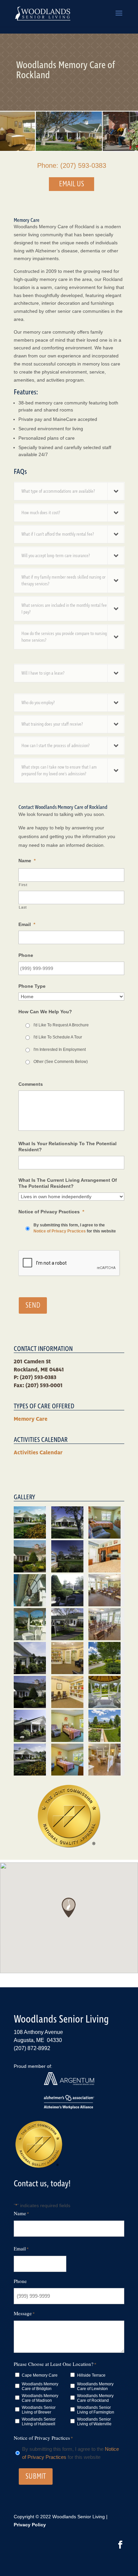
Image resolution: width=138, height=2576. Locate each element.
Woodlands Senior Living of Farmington (96, 2410)
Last (23, 907)
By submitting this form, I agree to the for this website (75, 1228)
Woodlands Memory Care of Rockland (95, 2398)
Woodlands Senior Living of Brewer (39, 2410)
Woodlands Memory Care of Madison (40, 2398)
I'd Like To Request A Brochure (61, 1025)
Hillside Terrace (91, 2375)
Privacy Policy (30, 2525)
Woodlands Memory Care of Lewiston (95, 2386)
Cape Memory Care (40, 2375)
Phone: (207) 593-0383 (72, 165)
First (23, 885)
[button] (69, 1908)
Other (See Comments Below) (61, 1062)
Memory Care (31, 1419)
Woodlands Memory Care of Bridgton (40, 2386)
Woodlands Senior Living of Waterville (94, 2422)
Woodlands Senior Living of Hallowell (39, 2422)
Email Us (72, 184)
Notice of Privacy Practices (60, 1231)
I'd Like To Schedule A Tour (58, 1037)
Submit (36, 2476)
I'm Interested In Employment (60, 1050)
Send (33, 1305)
